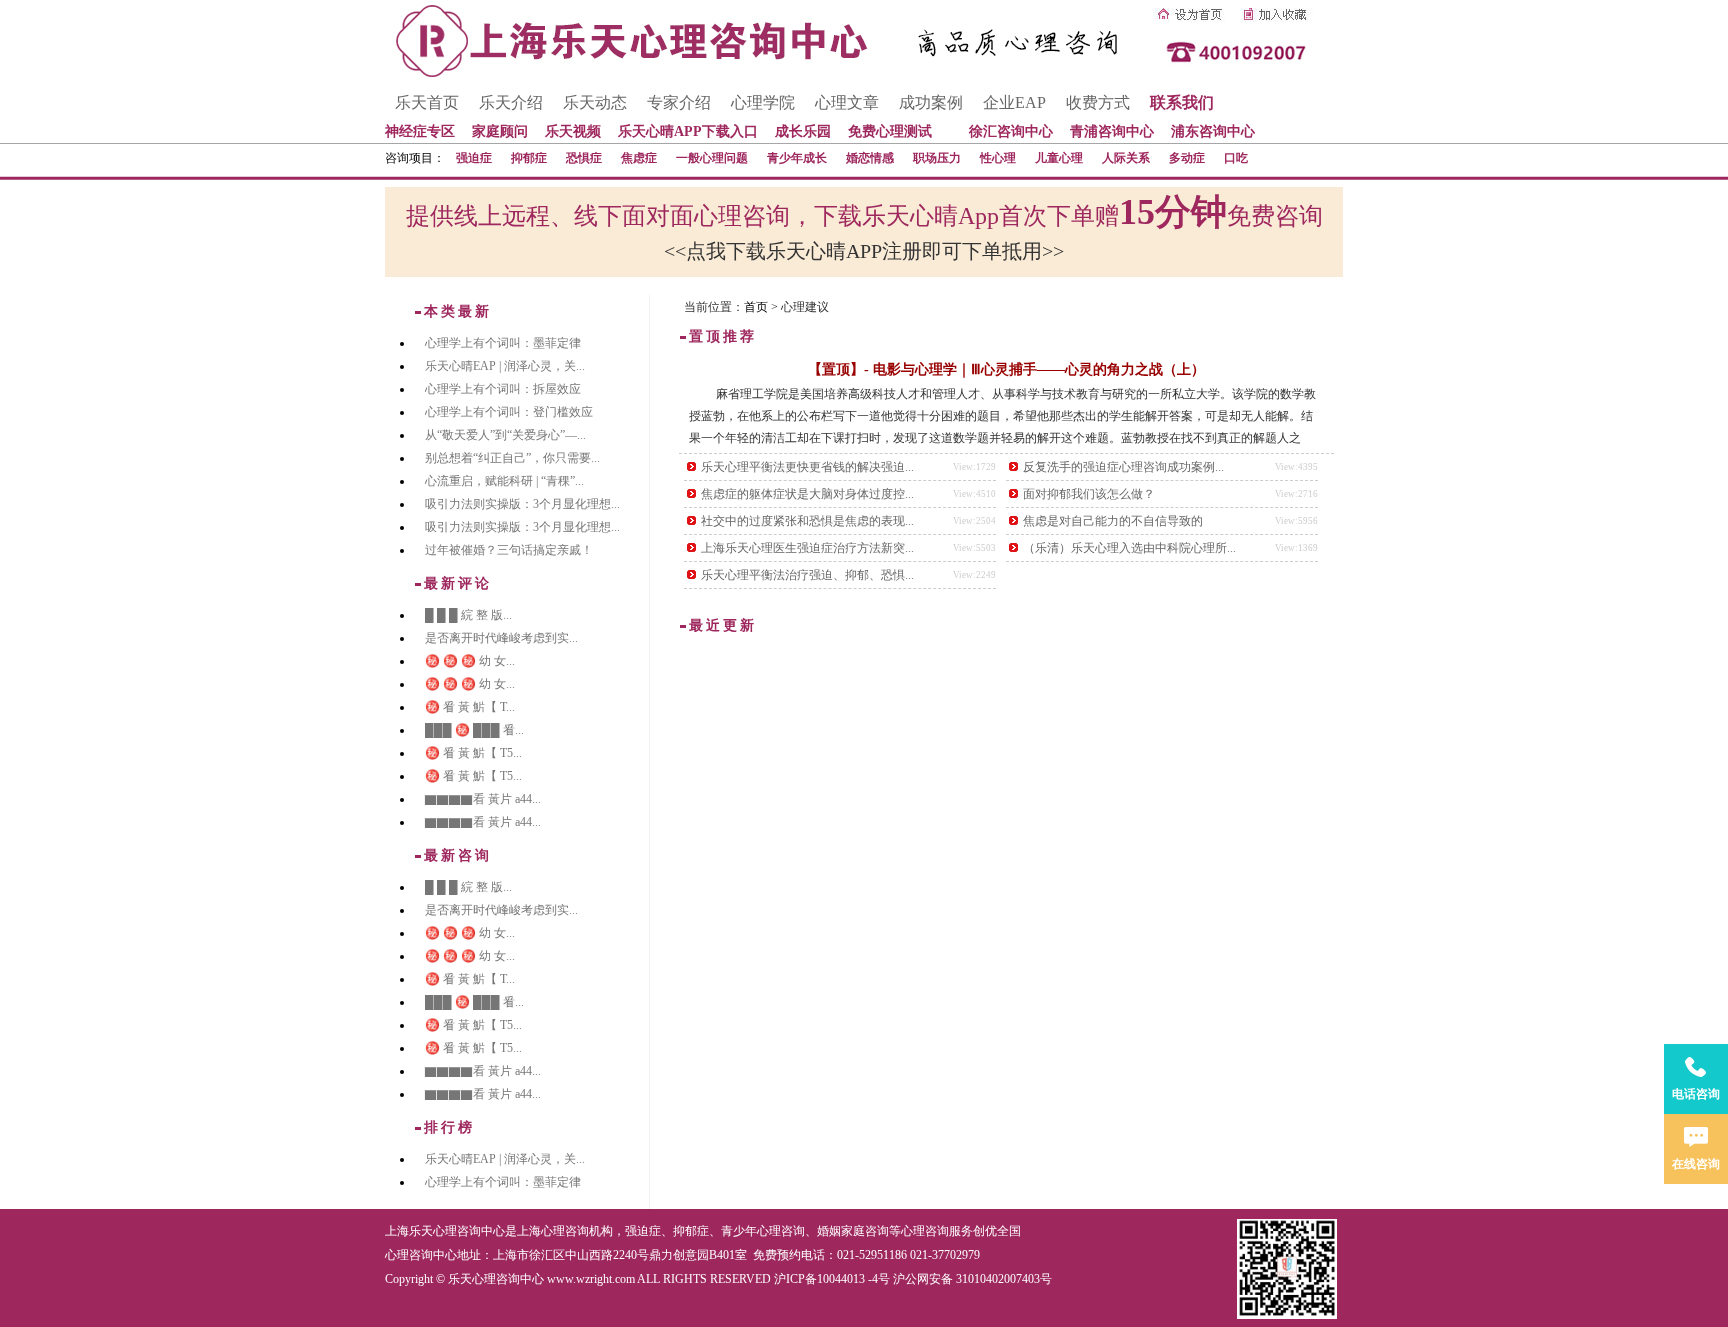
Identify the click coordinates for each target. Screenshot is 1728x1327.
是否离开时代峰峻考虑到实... (501, 638)
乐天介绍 (511, 102)
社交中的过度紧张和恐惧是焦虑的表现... (807, 521)
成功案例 (931, 102)
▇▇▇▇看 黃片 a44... (483, 799)
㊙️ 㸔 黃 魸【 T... (470, 707)
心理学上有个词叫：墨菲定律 (503, 343)
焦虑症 (639, 158)
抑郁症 (529, 158)
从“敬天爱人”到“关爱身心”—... (505, 435)
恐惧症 (584, 158)
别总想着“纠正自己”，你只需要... (512, 458)
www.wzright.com (591, 1279)
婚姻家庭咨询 (853, 1231)
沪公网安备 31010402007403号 (972, 1279)
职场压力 (937, 158)
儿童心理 (1059, 158)
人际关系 (1126, 158)
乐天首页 (427, 102)
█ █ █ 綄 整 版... (468, 615)
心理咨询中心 (421, 1255)
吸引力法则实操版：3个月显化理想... (522, 504)
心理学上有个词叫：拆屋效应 (503, 389)
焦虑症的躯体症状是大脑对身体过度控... (807, 494)
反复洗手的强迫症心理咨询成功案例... (1123, 467)
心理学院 (763, 102)
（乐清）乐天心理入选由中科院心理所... (1129, 548)
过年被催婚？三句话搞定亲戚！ (509, 550)
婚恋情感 (870, 158)
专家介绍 (679, 102)
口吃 (1236, 158)
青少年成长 (797, 158)
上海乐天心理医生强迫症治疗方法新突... (807, 548)
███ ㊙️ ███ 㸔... (474, 730)
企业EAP (1014, 102)
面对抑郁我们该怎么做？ (1089, 494)
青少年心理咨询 (763, 1231)
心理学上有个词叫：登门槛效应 (509, 412)
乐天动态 (595, 102)
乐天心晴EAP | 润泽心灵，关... (505, 366)
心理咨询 (925, 1231)
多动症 (1187, 158)
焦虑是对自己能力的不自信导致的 (1113, 521)
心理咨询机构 (577, 1231)
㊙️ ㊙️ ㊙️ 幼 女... (470, 661)
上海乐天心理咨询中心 (445, 1231)
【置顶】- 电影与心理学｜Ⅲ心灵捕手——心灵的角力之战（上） (1006, 369)
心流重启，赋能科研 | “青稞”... (504, 481)
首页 (756, 307)
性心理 (998, 158)
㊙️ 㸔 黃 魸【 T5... (473, 753)
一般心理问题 (712, 158)
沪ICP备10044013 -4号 (832, 1279)
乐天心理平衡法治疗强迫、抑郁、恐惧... (807, 575)
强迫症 (474, 158)
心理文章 (847, 102)
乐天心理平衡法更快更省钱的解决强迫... (807, 467)
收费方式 (1098, 102)
